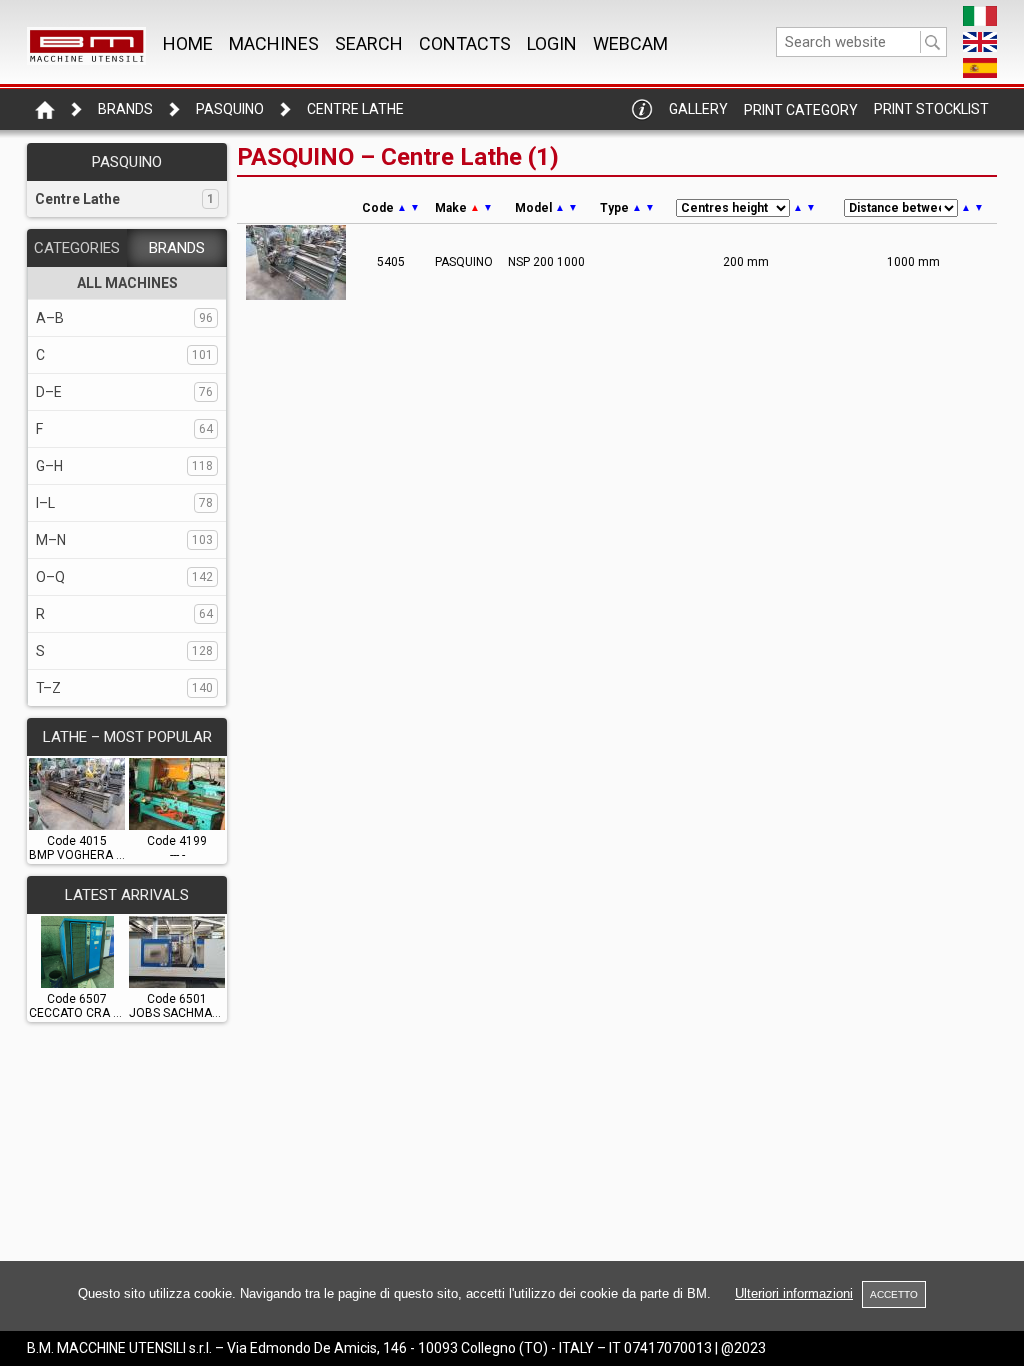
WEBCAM (630, 43)
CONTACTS (465, 43)
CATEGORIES (77, 248)
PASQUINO (230, 109)
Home (188, 43)
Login (552, 43)
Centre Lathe (355, 109)
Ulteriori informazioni (794, 1293)
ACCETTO (894, 1294)
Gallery (698, 109)
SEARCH (369, 43)
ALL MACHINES (127, 283)
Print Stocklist (931, 109)
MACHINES (274, 43)
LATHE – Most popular (127, 737)
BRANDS (177, 248)
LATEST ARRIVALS (127, 895)
